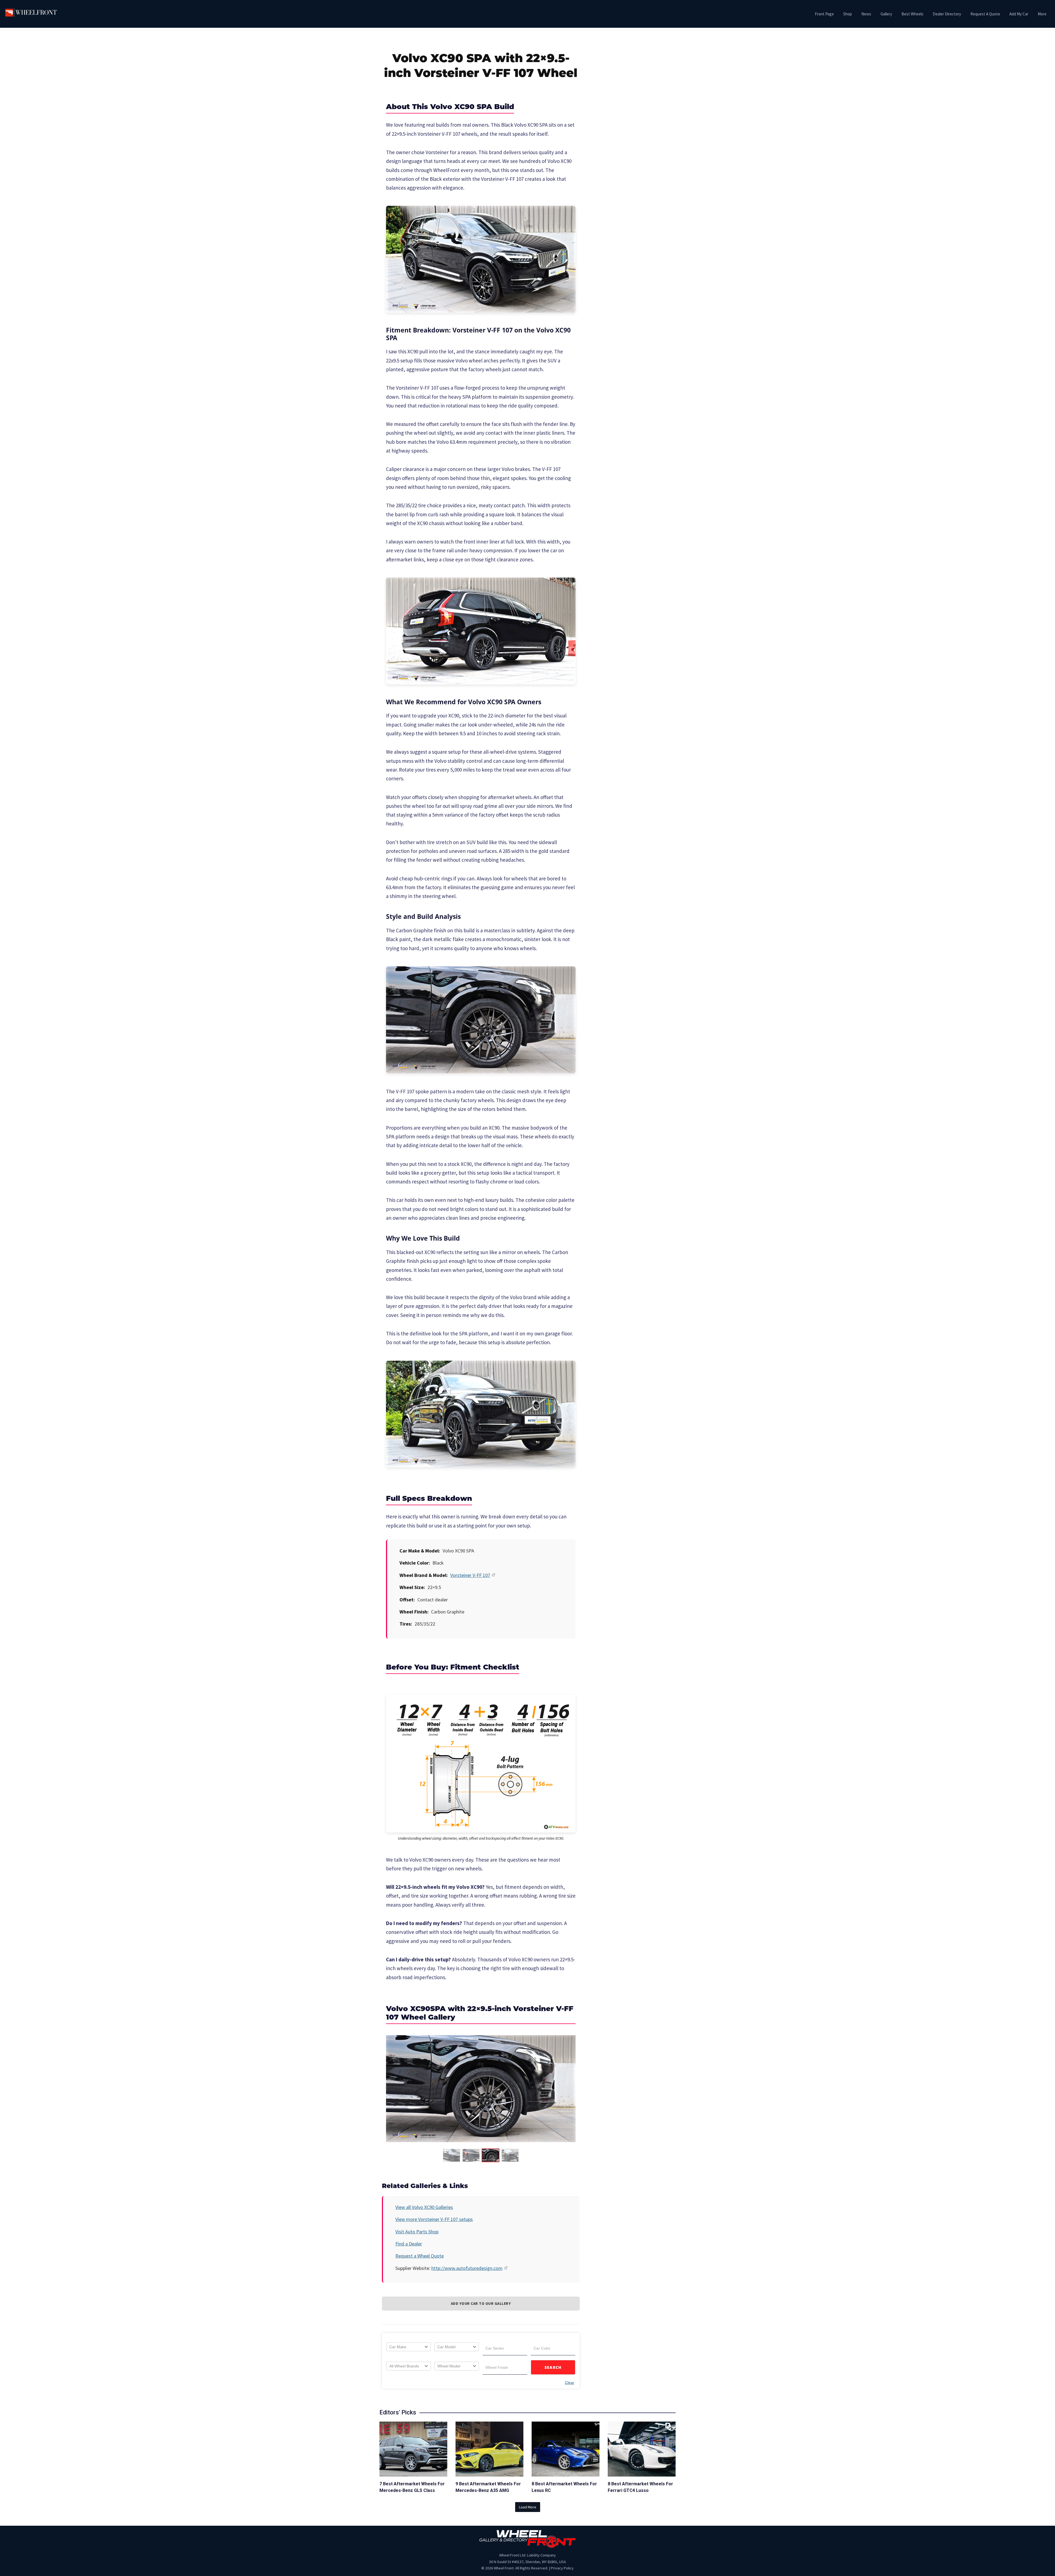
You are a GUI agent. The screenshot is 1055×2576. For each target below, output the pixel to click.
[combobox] (409, 2347)
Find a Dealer (409, 2244)
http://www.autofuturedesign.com (467, 2268)
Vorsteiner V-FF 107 (470, 1575)
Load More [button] (528, 2507)
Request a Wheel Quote (420, 2256)
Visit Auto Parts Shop (417, 2232)
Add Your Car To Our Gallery (481, 2303)
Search (553, 2367)
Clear (570, 2383)
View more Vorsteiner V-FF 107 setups (434, 2219)
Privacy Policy (562, 2568)
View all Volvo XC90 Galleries (424, 2207)
